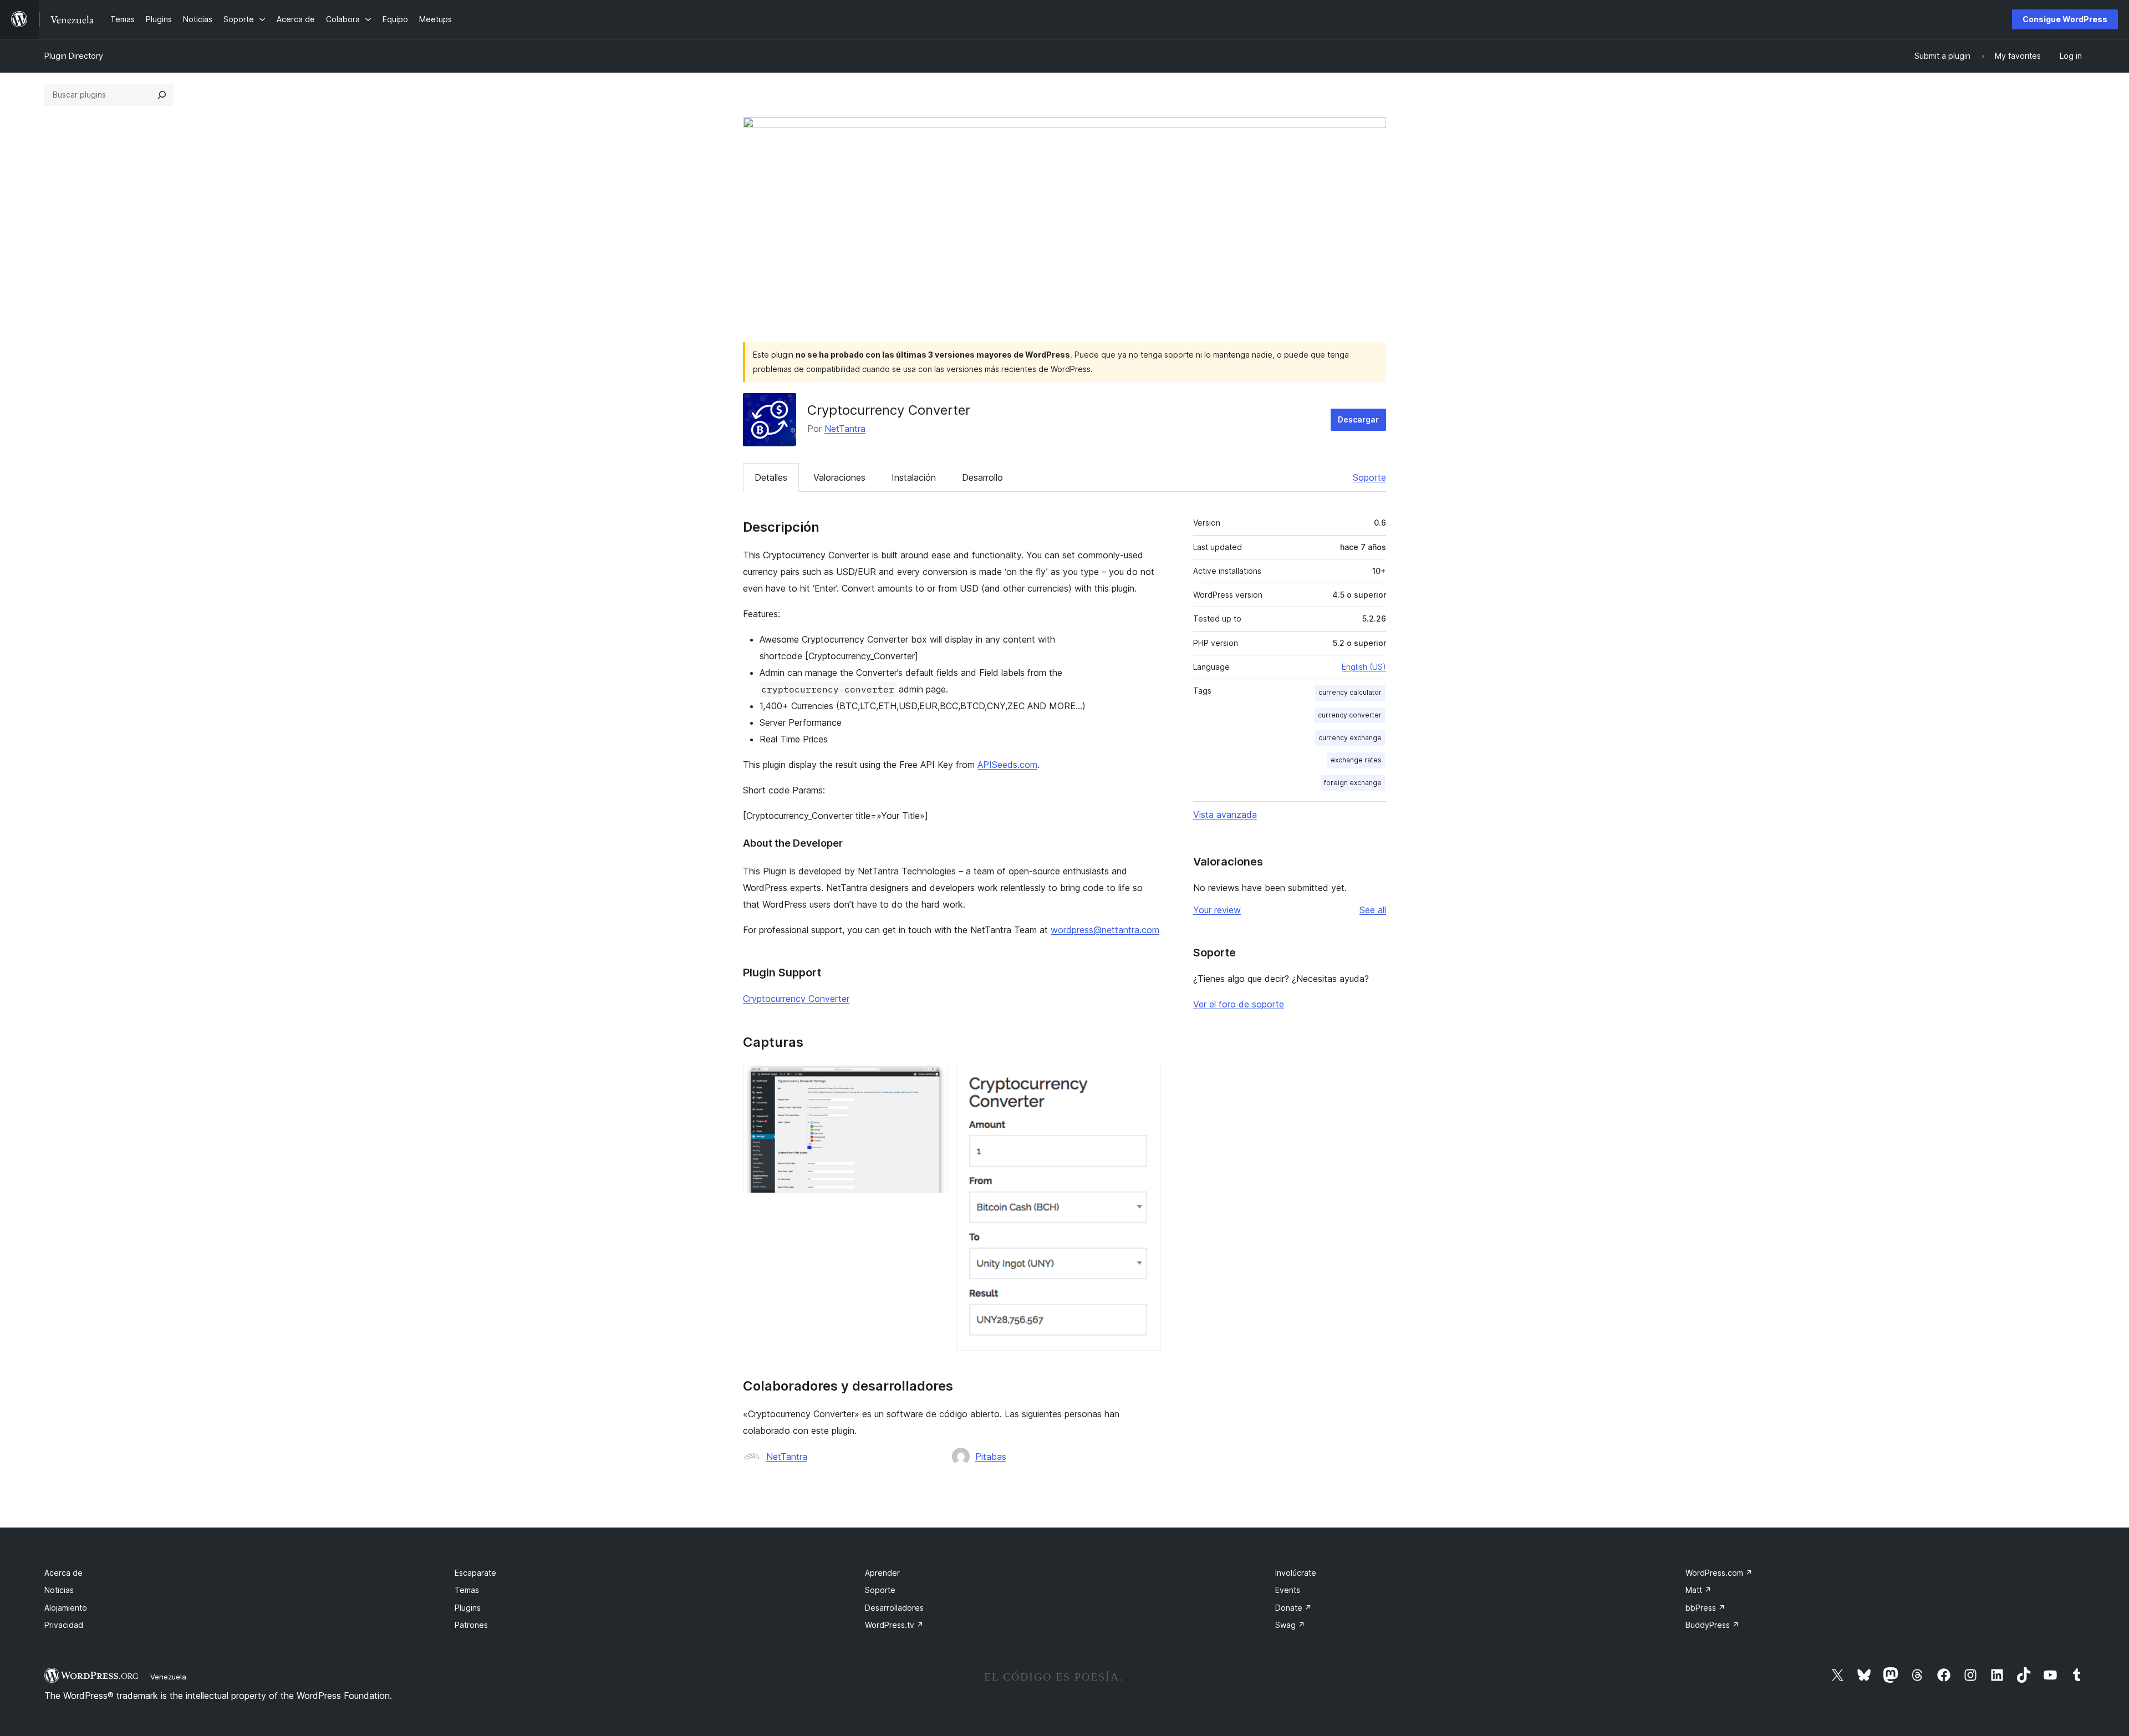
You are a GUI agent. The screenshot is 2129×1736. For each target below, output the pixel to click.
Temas (467, 1590)
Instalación (914, 477)
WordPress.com (1719, 1573)
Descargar (1358, 419)
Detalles (771, 477)
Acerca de (63, 1573)
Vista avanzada (1225, 814)
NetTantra (845, 429)
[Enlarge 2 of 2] (1146, 1077)
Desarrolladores (894, 1608)
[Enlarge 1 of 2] (933, 1077)
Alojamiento (66, 1608)
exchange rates (1356, 760)
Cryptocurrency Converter (796, 999)
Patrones (471, 1625)
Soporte (1369, 477)
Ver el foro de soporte (1239, 1004)
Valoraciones (839, 477)
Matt (1698, 1590)
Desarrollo (982, 477)
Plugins (468, 1608)
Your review (1217, 910)
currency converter (1350, 715)
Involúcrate (1296, 1573)
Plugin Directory (74, 56)
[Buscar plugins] (162, 95)
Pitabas (991, 1457)
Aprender (882, 1573)
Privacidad (64, 1625)
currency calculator (1350, 692)
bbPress (1705, 1608)
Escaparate (475, 1573)
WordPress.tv (894, 1625)
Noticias (59, 1590)
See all (1373, 910)
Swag (1290, 1625)
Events (1288, 1590)
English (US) (1364, 667)
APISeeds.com (1007, 765)
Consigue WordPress (2065, 19)
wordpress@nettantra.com (1105, 930)
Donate (1293, 1608)
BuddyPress (1712, 1625)
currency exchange (1350, 738)
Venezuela (168, 1677)
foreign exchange (1353, 783)
